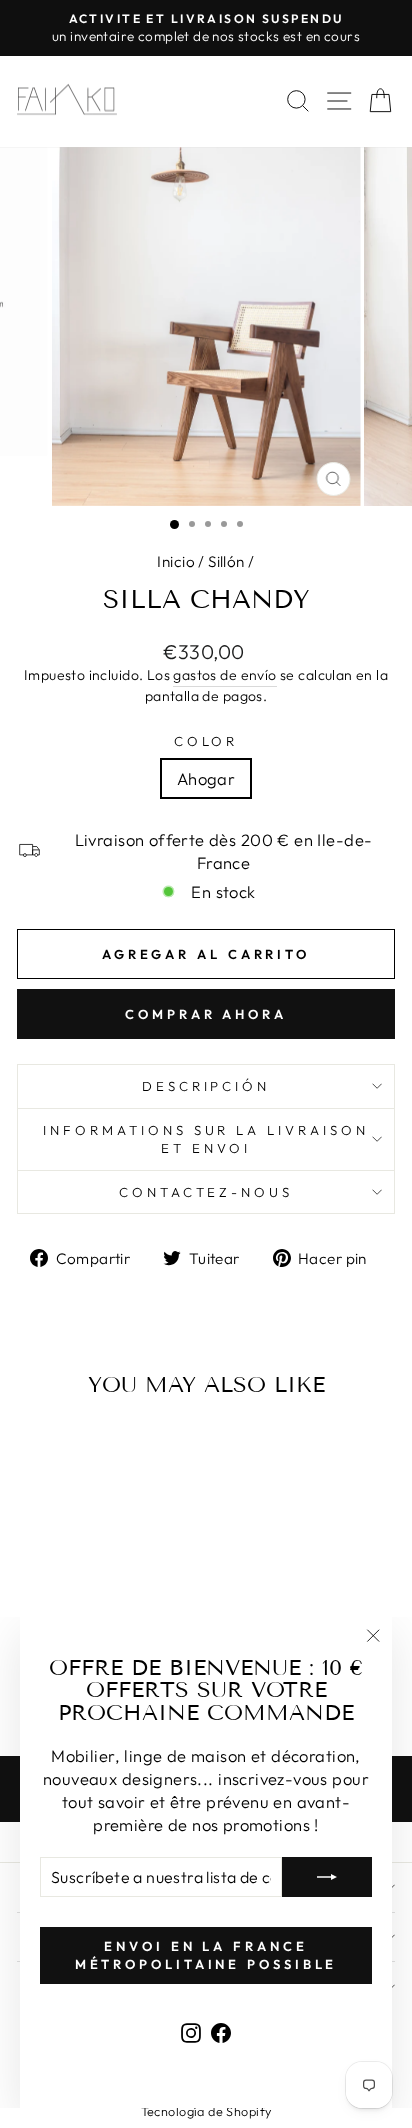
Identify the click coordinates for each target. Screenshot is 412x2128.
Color (206, 741)
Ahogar (206, 778)
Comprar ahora (206, 1014)
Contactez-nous (206, 1192)
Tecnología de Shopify (206, 2111)
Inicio (175, 561)
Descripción (206, 1086)
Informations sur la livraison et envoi (206, 1139)
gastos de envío (224, 675)
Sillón (226, 561)
